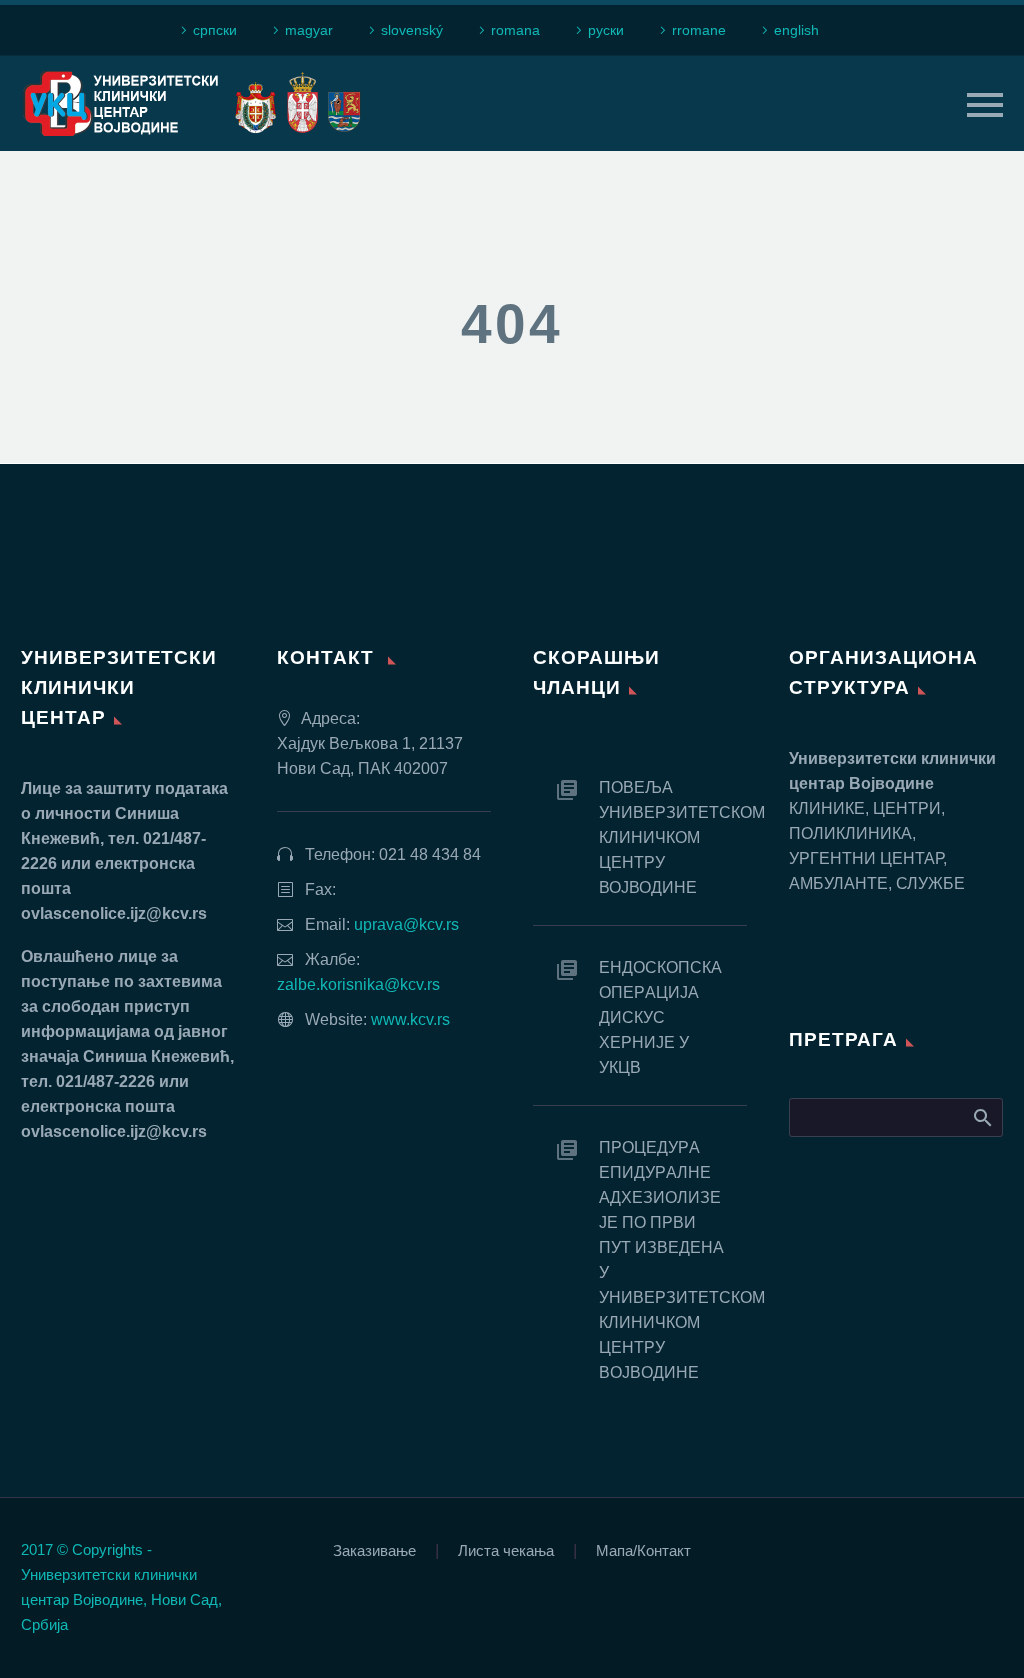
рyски (606, 30)
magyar (309, 30)
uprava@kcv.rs (406, 924)
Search (981, 1117)
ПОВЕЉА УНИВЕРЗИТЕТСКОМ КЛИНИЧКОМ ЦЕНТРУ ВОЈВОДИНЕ (673, 837)
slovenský (412, 30)
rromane (699, 30)
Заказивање (374, 1551)
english (796, 30)
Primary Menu (985, 105)
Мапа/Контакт (643, 1551)
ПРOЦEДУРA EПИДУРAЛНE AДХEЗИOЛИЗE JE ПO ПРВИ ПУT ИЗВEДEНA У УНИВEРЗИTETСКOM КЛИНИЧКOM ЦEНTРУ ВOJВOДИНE (673, 1260)
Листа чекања (506, 1551)
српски (215, 30)
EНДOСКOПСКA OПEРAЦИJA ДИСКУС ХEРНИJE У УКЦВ (660, 1017)
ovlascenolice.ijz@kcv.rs (114, 913)
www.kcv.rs (410, 1019)
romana (515, 30)
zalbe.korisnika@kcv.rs (358, 984)
